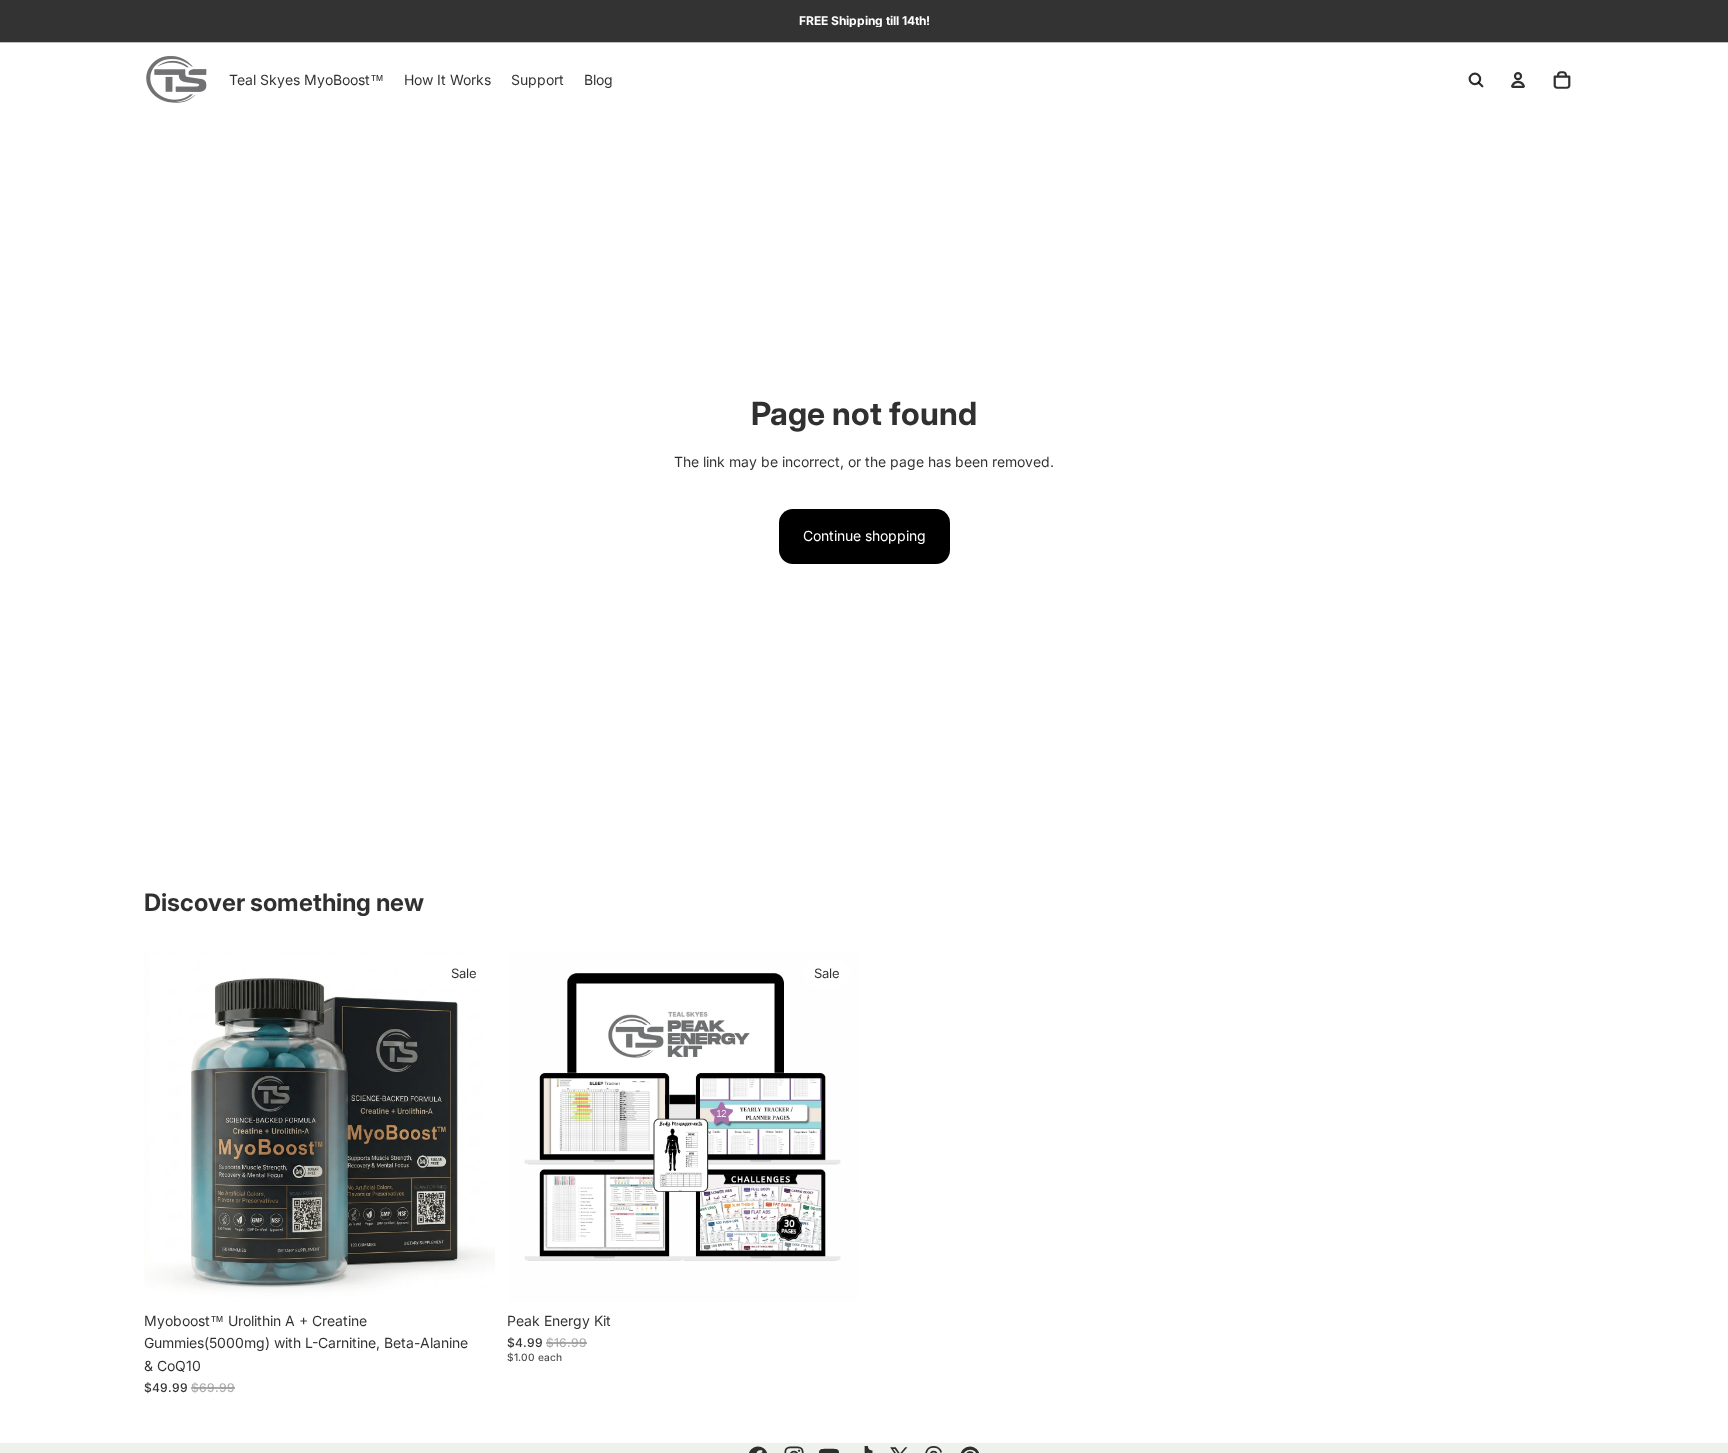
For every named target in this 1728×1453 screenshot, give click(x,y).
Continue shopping (864, 535)
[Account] (1518, 80)
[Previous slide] (174, 1126)
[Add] (464, 1271)
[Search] (1476, 80)
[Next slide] (465, 1126)
